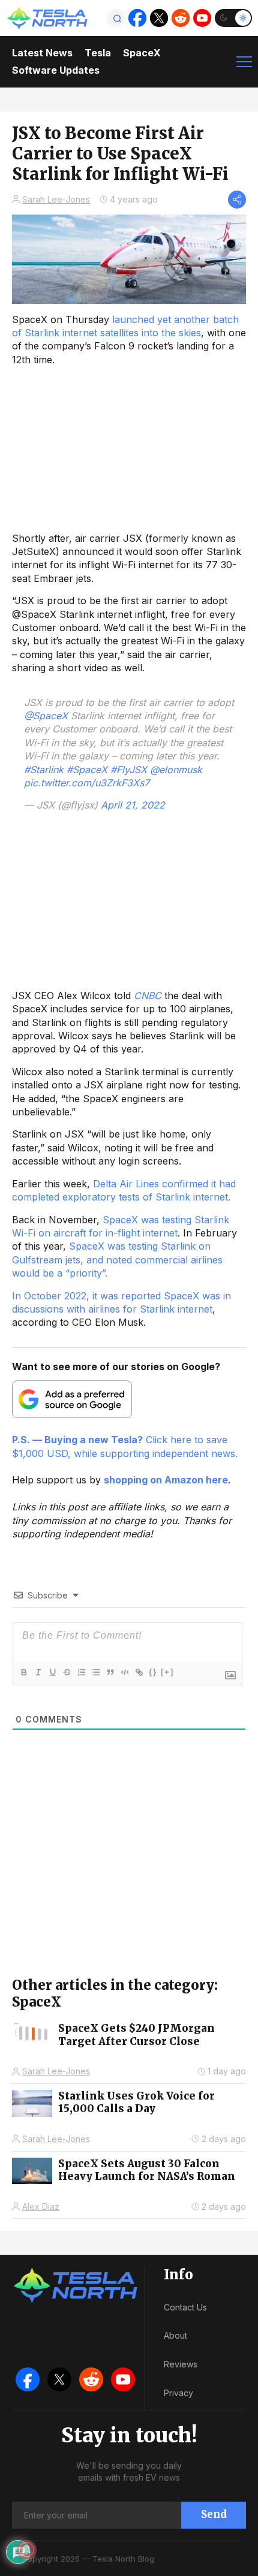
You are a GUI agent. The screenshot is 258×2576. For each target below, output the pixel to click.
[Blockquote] (110, 1672)
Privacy (178, 2393)
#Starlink (44, 770)
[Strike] (67, 1672)
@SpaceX (46, 716)
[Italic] (38, 1672)
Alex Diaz (41, 2207)
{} (153, 1672)
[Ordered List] (81, 1672)
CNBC (148, 996)
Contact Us (185, 2307)
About (175, 2335)
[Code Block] (124, 1672)
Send (214, 2514)
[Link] (139, 1672)
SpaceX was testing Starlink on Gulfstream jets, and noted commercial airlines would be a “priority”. (117, 1260)
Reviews (181, 2364)
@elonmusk (176, 770)
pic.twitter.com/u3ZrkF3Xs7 (87, 783)
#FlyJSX (129, 770)
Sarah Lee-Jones (56, 199)
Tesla (98, 53)
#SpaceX (87, 770)
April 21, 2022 (133, 805)
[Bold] (23, 1672)
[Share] (237, 200)
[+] (167, 1672)
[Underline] (52, 1672)
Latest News (42, 53)
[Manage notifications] (26, 2550)
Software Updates (56, 70)
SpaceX (142, 53)
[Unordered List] (95, 1672)
